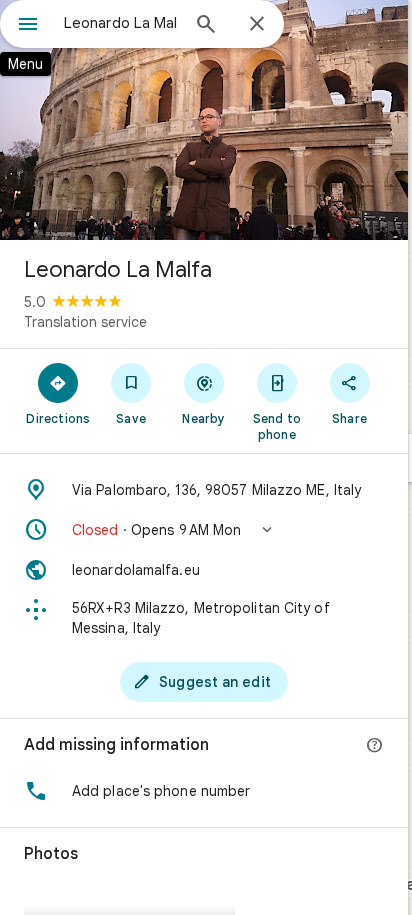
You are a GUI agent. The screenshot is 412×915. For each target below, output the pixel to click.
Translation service (85, 322)
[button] (204, 530)
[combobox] (121, 23)
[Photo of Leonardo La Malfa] (204, 120)
